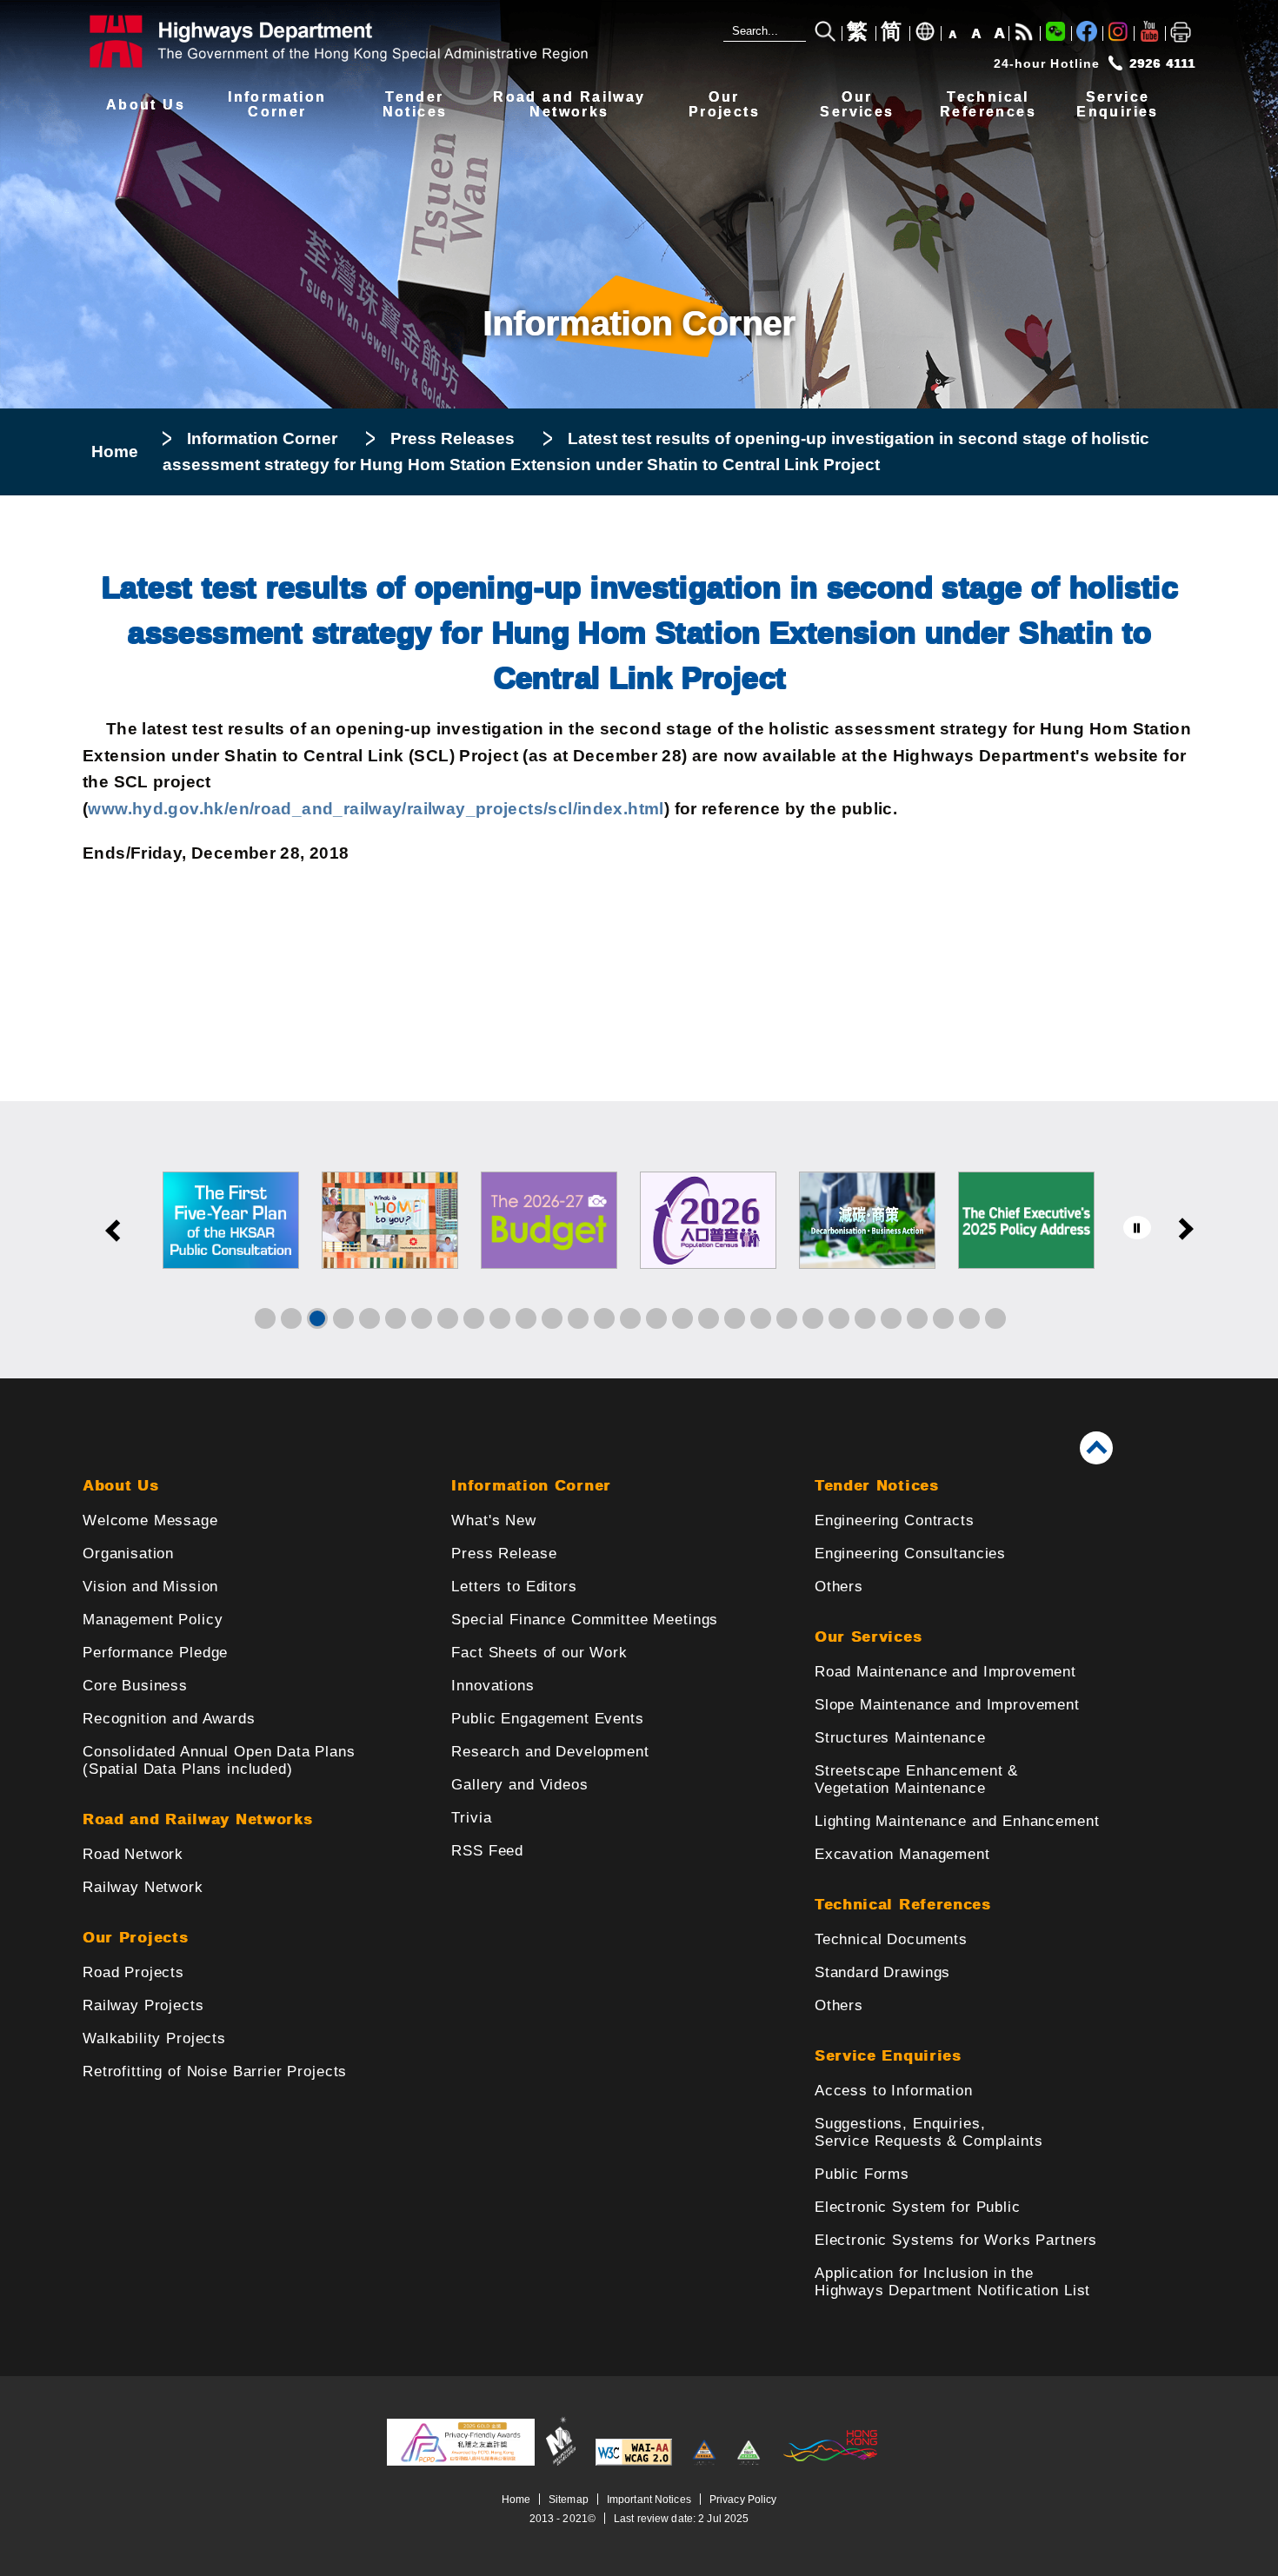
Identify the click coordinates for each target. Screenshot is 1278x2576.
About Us (146, 105)
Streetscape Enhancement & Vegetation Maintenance (916, 1779)
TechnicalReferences (988, 105)
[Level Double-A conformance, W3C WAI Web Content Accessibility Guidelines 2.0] (634, 2462)
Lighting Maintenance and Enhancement (957, 1821)
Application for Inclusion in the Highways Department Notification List (952, 2282)
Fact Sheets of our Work (539, 1653)
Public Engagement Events (547, 1719)
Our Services (868, 1637)
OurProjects (724, 105)
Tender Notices (877, 1486)
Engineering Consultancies (910, 1554)
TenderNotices (415, 105)
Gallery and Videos (519, 1785)
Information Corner (262, 438)
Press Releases (453, 438)
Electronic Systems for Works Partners (956, 2240)
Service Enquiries (888, 2056)
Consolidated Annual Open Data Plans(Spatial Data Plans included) (219, 1760)
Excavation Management (902, 1854)
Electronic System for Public (918, 2207)
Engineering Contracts (895, 1520)
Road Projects (133, 1972)
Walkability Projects (154, 2038)
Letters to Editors (514, 1587)
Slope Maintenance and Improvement (947, 1705)
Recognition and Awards (169, 1719)
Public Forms (862, 2174)
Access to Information (894, 2091)
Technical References (903, 1905)
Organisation (128, 1554)
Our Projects (135, 1938)
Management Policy (153, 1620)
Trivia (471, 1818)
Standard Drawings (882, 1972)
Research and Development (550, 1752)
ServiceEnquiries (1118, 105)
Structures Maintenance (900, 1738)
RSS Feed (487, 1851)
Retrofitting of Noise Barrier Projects (215, 2071)
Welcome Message (150, 1520)
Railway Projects (143, 2005)
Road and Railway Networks (198, 1819)
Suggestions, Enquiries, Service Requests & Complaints (929, 2132)
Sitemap (569, 2499)
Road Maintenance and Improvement (945, 1672)
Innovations (493, 1686)
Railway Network (143, 1887)
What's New (494, 1520)
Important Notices (649, 2499)
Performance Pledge (155, 1653)
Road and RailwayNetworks (569, 105)
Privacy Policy (743, 2499)
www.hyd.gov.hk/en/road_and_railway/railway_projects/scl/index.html (376, 809)
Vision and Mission (150, 1587)
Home (115, 451)
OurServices (857, 105)
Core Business (135, 1686)
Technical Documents (891, 1939)
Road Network (133, 1854)
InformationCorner (277, 105)
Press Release (504, 1554)
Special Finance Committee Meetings (585, 1620)
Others (839, 1587)
